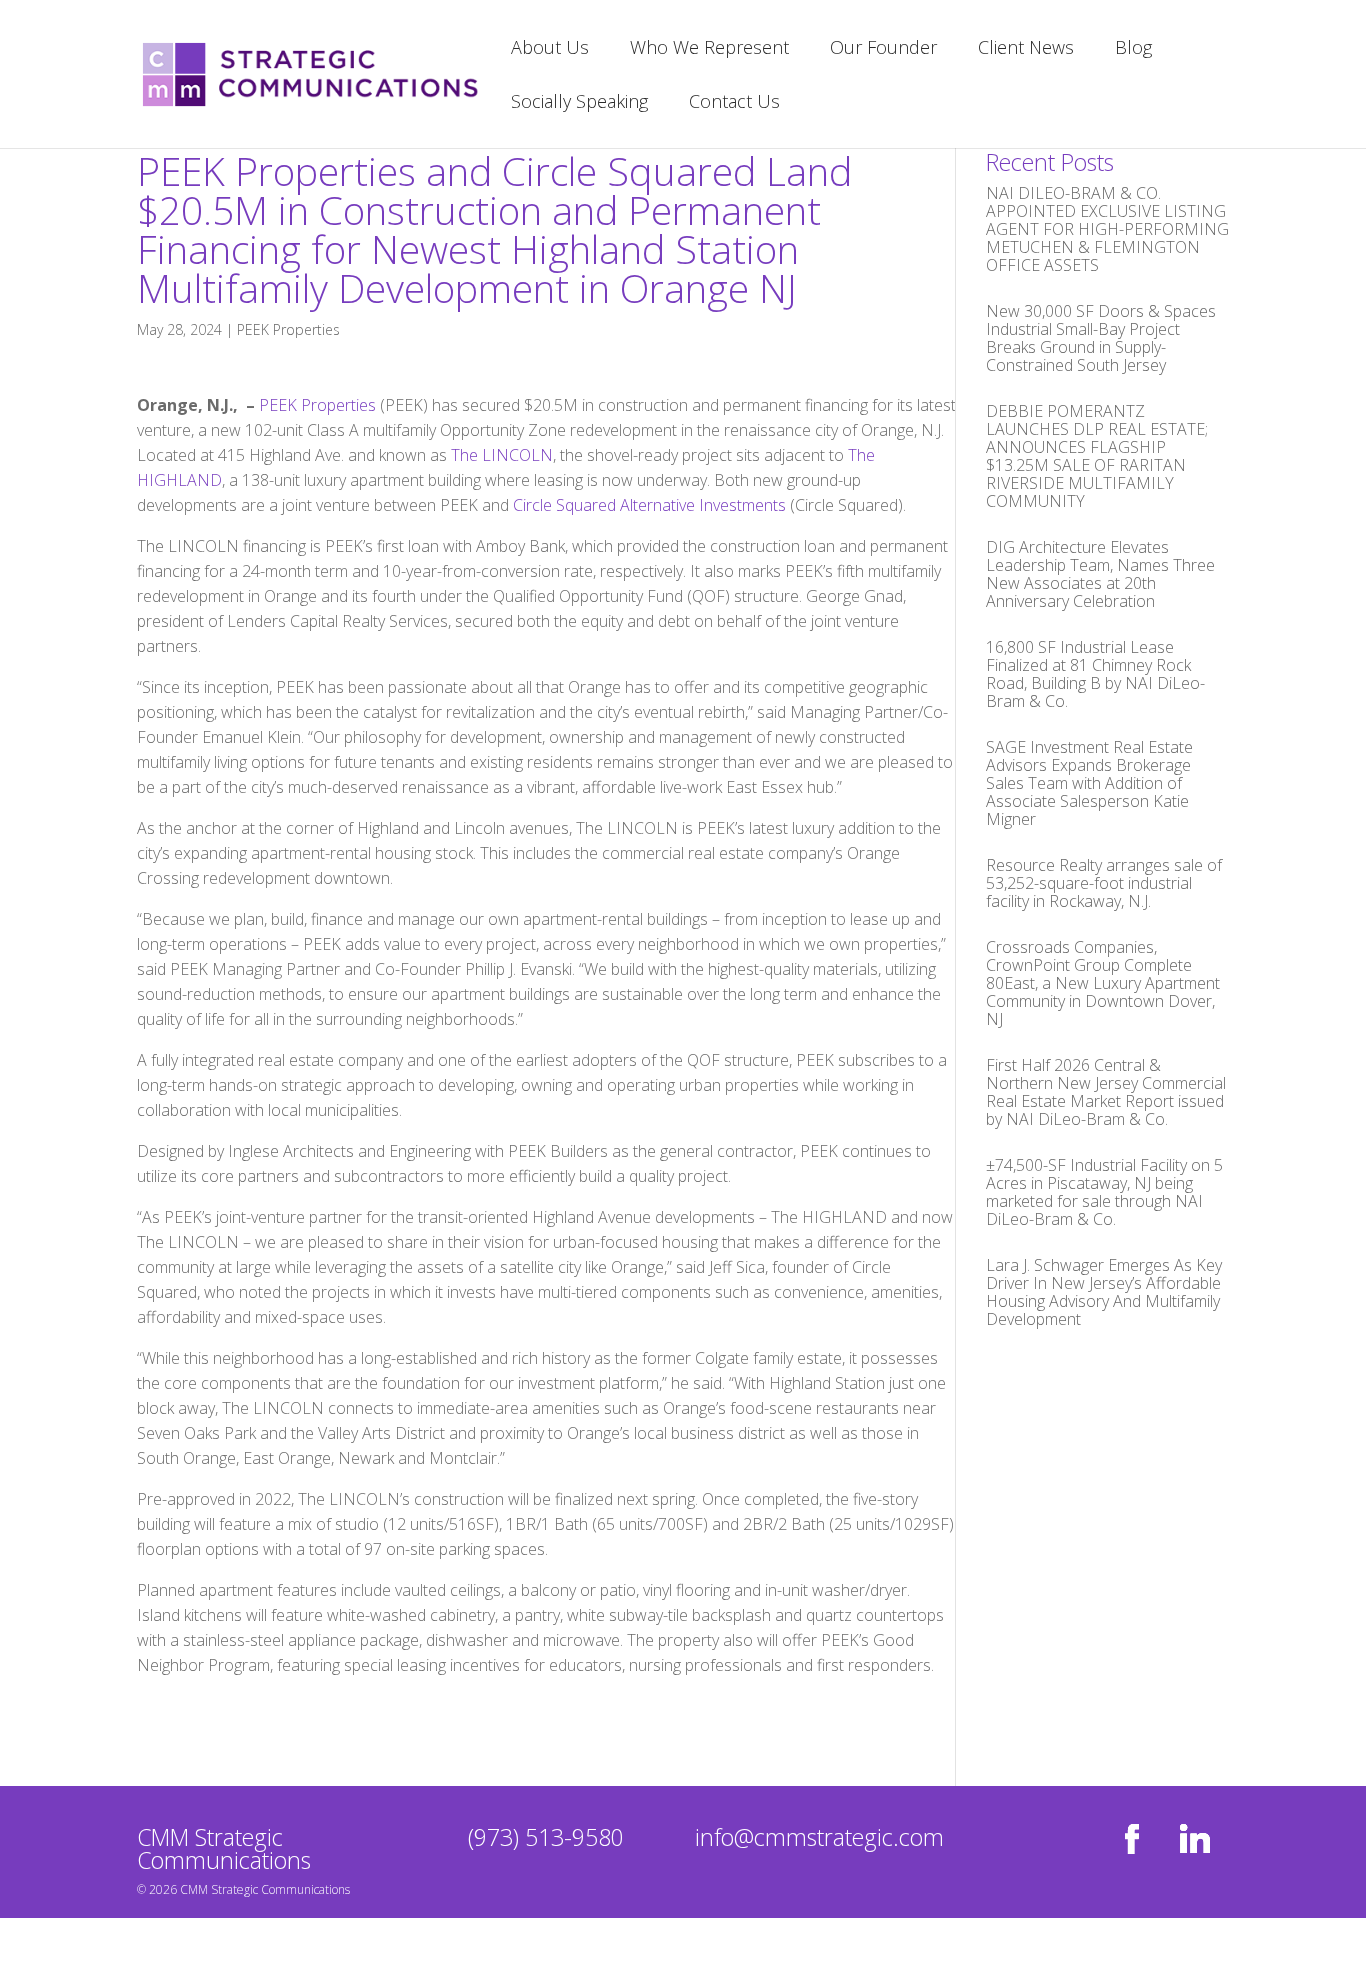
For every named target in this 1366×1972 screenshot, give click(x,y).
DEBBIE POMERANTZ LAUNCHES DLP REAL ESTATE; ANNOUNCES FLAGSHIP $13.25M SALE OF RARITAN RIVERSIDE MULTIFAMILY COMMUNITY (1097, 456)
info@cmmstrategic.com (819, 1837)
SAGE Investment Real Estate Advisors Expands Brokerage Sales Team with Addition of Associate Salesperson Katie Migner (1089, 783)
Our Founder (883, 49)
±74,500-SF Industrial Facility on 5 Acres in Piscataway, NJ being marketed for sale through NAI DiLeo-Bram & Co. (1104, 1192)
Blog (1133, 49)
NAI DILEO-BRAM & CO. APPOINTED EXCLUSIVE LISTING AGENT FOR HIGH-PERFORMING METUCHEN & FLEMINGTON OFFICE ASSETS (1107, 229)
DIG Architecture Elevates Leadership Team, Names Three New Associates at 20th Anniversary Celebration (1100, 574)
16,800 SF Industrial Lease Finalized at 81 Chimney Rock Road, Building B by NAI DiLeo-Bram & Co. (1095, 674)
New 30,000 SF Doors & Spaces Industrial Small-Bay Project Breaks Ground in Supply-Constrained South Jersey (1101, 338)
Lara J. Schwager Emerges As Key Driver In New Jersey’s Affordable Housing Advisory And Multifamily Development (1104, 1292)
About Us (550, 49)
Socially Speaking (579, 103)
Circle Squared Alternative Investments (649, 505)
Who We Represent (709, 49)
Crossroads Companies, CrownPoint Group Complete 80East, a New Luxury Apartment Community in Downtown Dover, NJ (1103, 983)
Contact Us (734, 103)
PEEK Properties (288, 329)
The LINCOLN (502, 455)
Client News (1026, 49)
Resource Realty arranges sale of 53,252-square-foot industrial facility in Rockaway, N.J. (1104, 883)
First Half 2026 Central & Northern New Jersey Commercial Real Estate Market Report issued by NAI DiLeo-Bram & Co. (1106, 1092)
